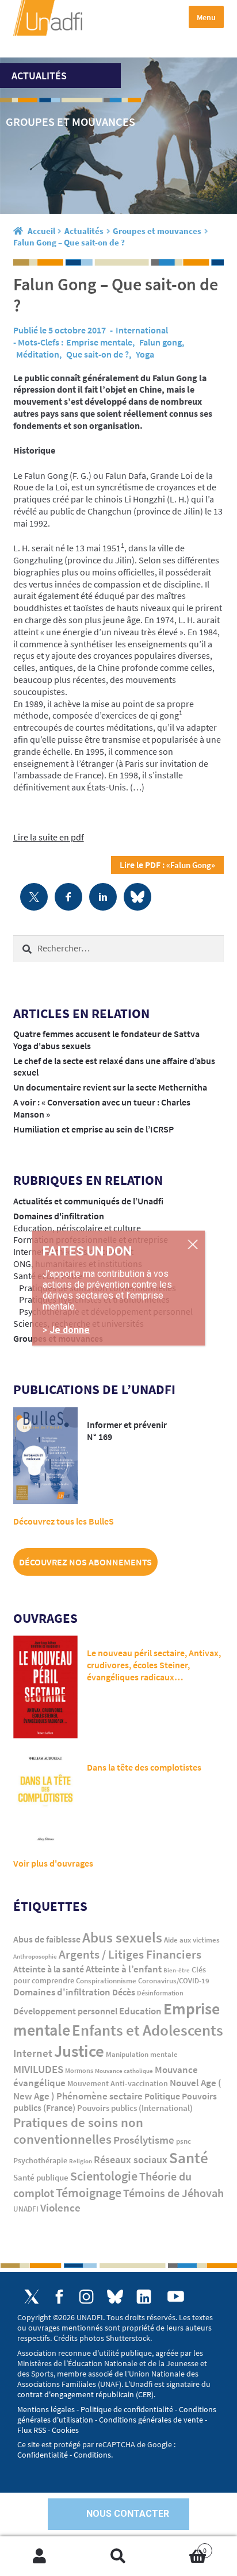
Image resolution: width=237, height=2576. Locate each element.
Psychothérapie (40, 2161)
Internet (33, 2053)
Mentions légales (46, 2409)
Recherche (118, 2556)
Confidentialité (43, 2455)
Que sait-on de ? (98, 354)
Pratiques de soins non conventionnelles (78, 2131)
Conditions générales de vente (151, 2420)
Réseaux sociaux (131, 2160)
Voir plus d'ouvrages (53, 1863)
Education (140, 2011)
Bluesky (115, 2297)
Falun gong (160, 342)
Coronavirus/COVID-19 (174, 1981)
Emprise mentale (99, 342)
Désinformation (160, 1993)
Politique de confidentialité (127, 2409)
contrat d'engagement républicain (76, 2394)
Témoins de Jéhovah (173, 2193)
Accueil (41, 231)
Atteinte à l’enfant (124, 1969)
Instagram (86, 2297)
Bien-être (177, 1970)
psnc (184, 2141)
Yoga (145, 354)
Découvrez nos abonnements (85, 1562)
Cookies (65, 2430)
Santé (189, 2157)
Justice (79, 2051)
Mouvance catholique (124, 2071)
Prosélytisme (144, 2140)
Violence (60, 2208)
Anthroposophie (35, 1956)
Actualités (84, 231)
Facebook (59, 2297)
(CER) (145, 2394)
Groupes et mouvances (157, 231)
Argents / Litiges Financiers (130, 1955)
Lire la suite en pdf (49, 837)
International (142, 330)
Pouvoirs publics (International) (135, 2108)
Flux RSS (32, 2430)
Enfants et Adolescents (148, 2030)
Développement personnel (65, 2011)
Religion (81, 2161)
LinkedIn (144, 2297)
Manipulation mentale (142, 2054)
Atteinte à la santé (49, 1969)
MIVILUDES (38, 2069)
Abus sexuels (122, 1937)
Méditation (38, 354)
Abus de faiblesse (47, 1939)
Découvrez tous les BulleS (64, 1521)
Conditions (92, 2455)
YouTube (175, 2296)
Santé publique (41, 2177)
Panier (183, 2546)
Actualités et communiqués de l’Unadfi (88, 1201)
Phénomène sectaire (100, 2096)
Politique (162, 2096)
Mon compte (39, 2556)
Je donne (70, 1330)
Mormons (79, 2070)
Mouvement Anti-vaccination (118, 2084)
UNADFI (26, 2209)
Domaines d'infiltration (59, 1216)
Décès (124, 1992)
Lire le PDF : (167, 865)
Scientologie (104, 2176)
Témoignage (89, 2193)
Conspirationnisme (106, 1981)
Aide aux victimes (192, 1940)
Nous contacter (128, 2514)
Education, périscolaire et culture (77, 1228)
